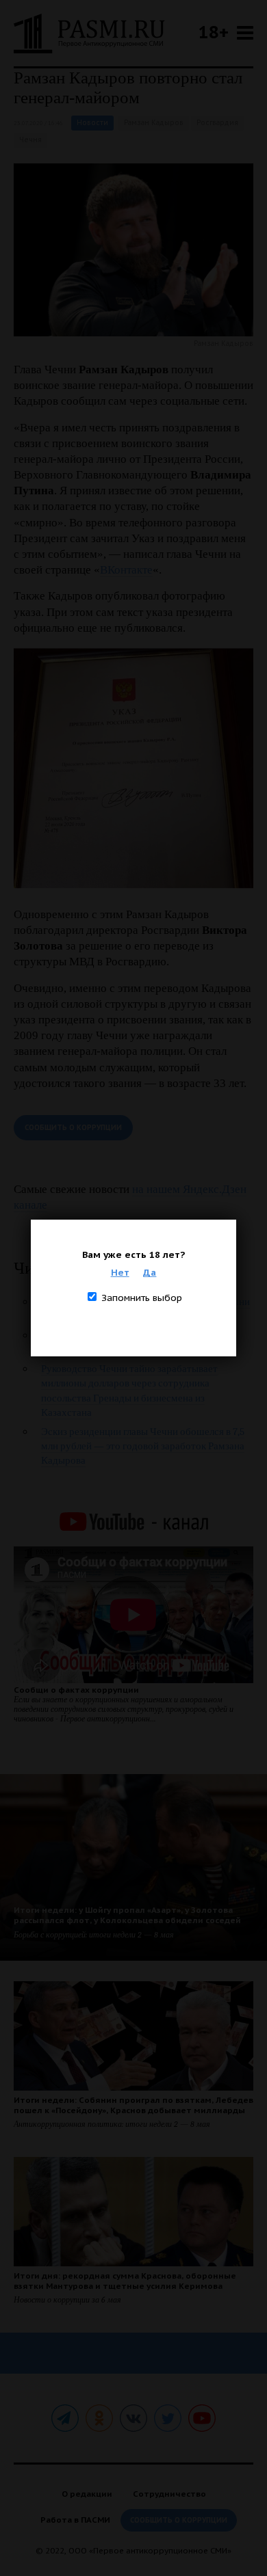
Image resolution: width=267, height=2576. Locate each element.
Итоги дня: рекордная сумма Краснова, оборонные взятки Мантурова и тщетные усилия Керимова (125, 2281)
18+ (214, 32)
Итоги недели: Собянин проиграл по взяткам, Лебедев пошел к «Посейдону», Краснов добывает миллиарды (133, 2105)
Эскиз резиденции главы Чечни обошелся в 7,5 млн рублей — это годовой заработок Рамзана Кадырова (143, 1446)
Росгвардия (217, 123)
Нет (120, 1272)
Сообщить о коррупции (73, 1128)
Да (150, 1272)
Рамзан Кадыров (154, 123)
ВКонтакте (126, 570)
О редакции (87, 2494)
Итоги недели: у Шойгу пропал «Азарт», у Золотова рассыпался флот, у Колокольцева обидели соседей (127, 1915)
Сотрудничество (169, 2494)
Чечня (30, 140)
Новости (92, 123)
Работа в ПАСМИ (75, 2520)
